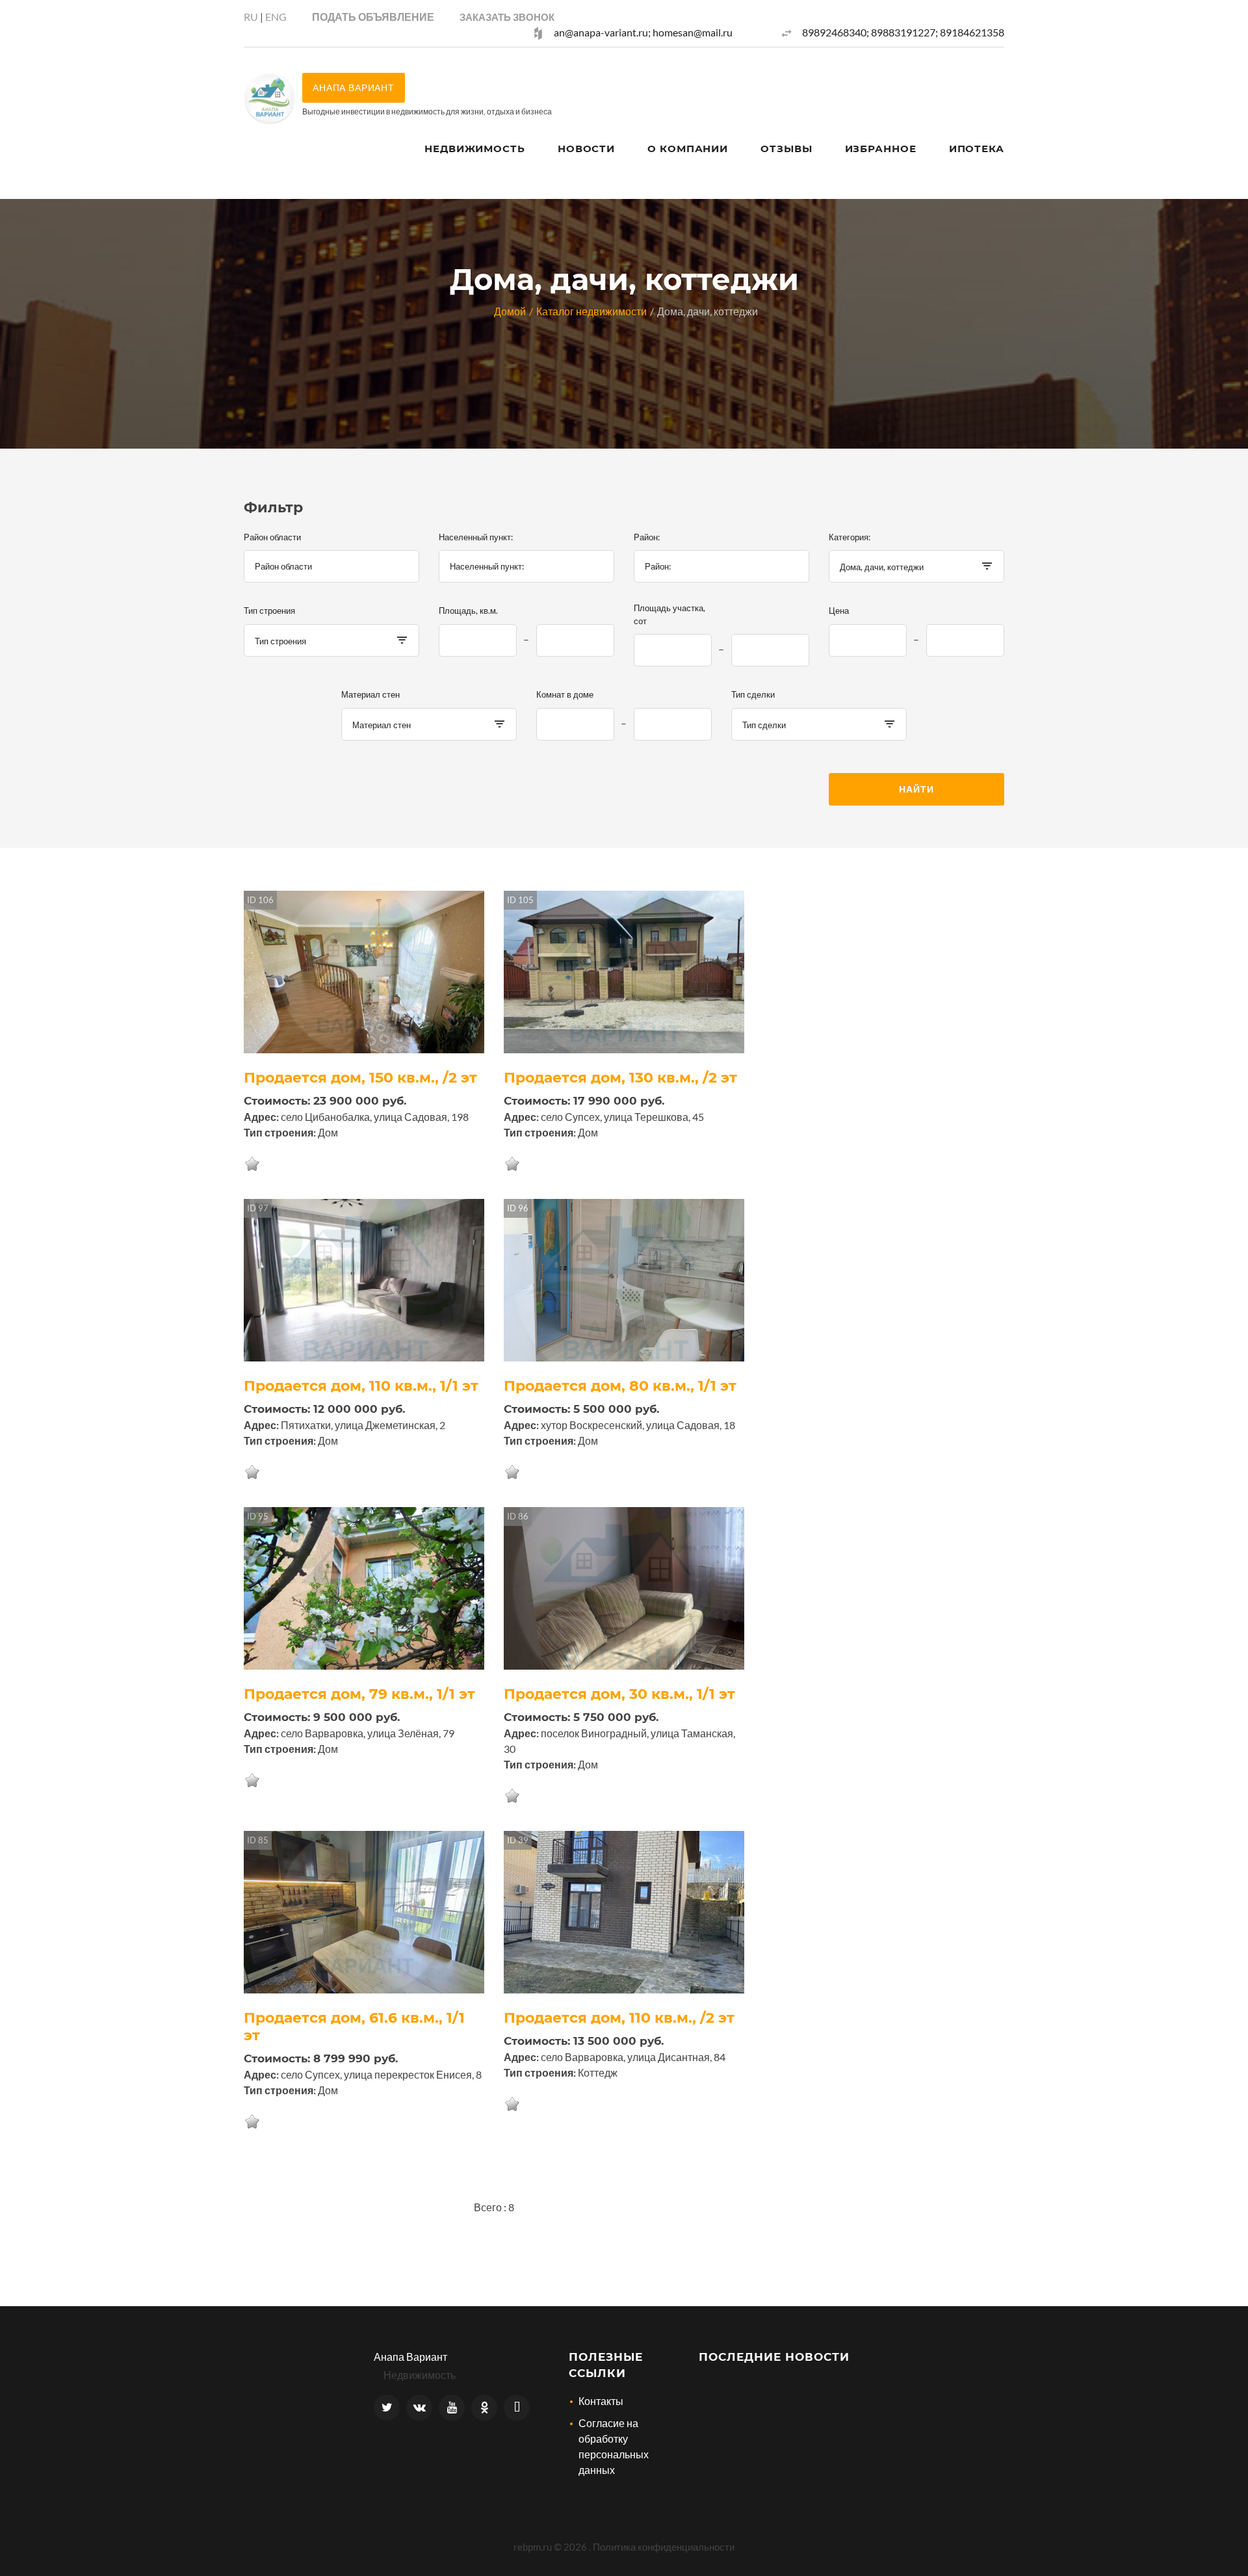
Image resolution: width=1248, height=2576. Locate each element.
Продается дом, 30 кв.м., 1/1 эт (619, 1694)
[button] (507, 17)
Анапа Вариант (410, 2357)
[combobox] (331, 566)
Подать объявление (373, 17)
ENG (276, 17)
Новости (586, 149)
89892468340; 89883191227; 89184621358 (903, 32)
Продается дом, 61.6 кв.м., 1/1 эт (354, 2027)
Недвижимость (475, 149)
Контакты (601, 2401)
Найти (916, 789)
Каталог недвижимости (591, 311)
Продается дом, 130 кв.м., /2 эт (620, 1078)
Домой (510, 311)
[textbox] (331, 566)
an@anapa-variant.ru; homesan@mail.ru (643, 32)
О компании (688, 149)
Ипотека (977, 149)
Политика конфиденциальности (664, 2547)
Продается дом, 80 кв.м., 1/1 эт (620, 1386)
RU (251, 17)
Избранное (881, 149)
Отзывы (786, 149)
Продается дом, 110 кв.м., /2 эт (619, 2018)
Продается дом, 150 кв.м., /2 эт (360, 1078)
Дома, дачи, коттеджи (708, 311)
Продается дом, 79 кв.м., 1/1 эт (359, 1694)
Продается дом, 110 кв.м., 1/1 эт (361, 1386)
